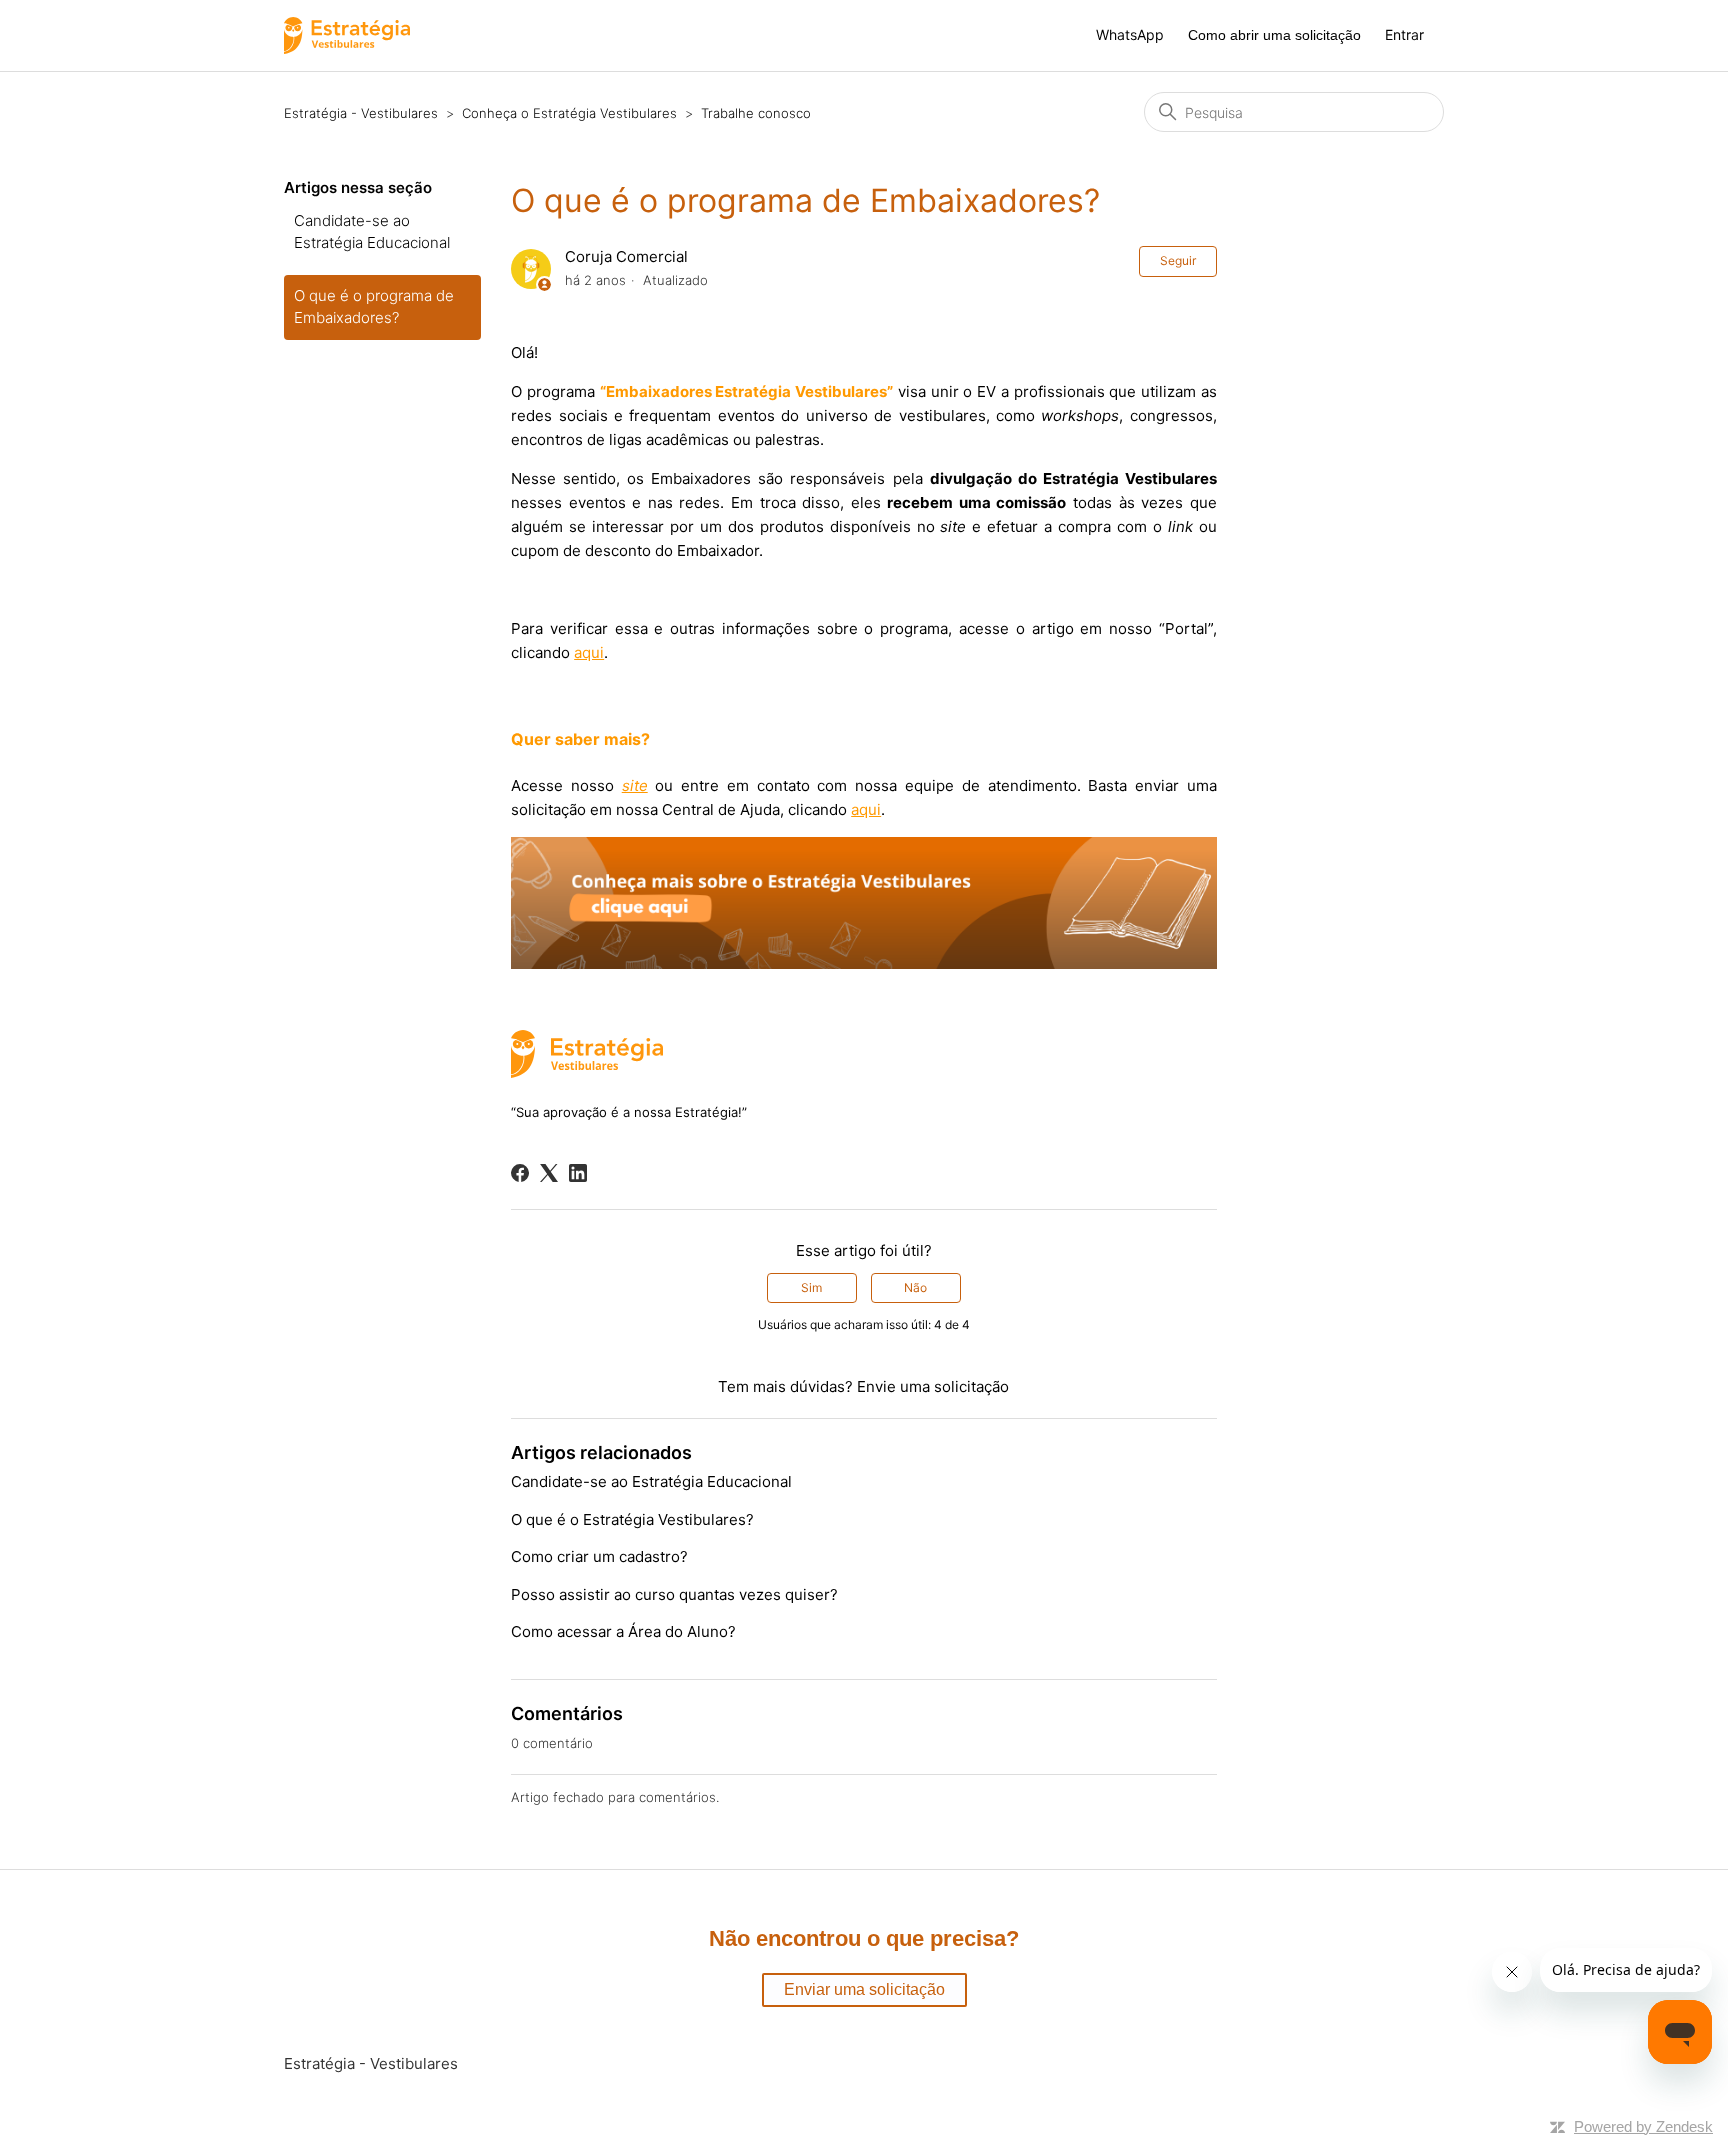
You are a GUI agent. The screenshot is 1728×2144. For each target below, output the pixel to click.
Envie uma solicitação (933, 1386)
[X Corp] (549, 1173)
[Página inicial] (347, 35)
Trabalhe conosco (756, 113)
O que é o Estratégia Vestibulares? (632, 1519)
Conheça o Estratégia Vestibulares (569, 113)
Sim (811, 1287)
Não (915, 1287)
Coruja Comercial (626, 256)
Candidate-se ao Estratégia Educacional (372, 232)
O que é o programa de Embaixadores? (374, 307)
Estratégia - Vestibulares (361, 113)
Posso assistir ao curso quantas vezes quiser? (674, 1594)
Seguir (1178, 260)
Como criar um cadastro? (599, 1556)
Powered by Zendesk (1643, 2126)
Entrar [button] (1404, 34)
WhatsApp (1130, 34)
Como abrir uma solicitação (1274, 35)
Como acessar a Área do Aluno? (623, 1631)
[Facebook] (520, 1173)
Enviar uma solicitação (864, 1989)
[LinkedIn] (578, 1173)
